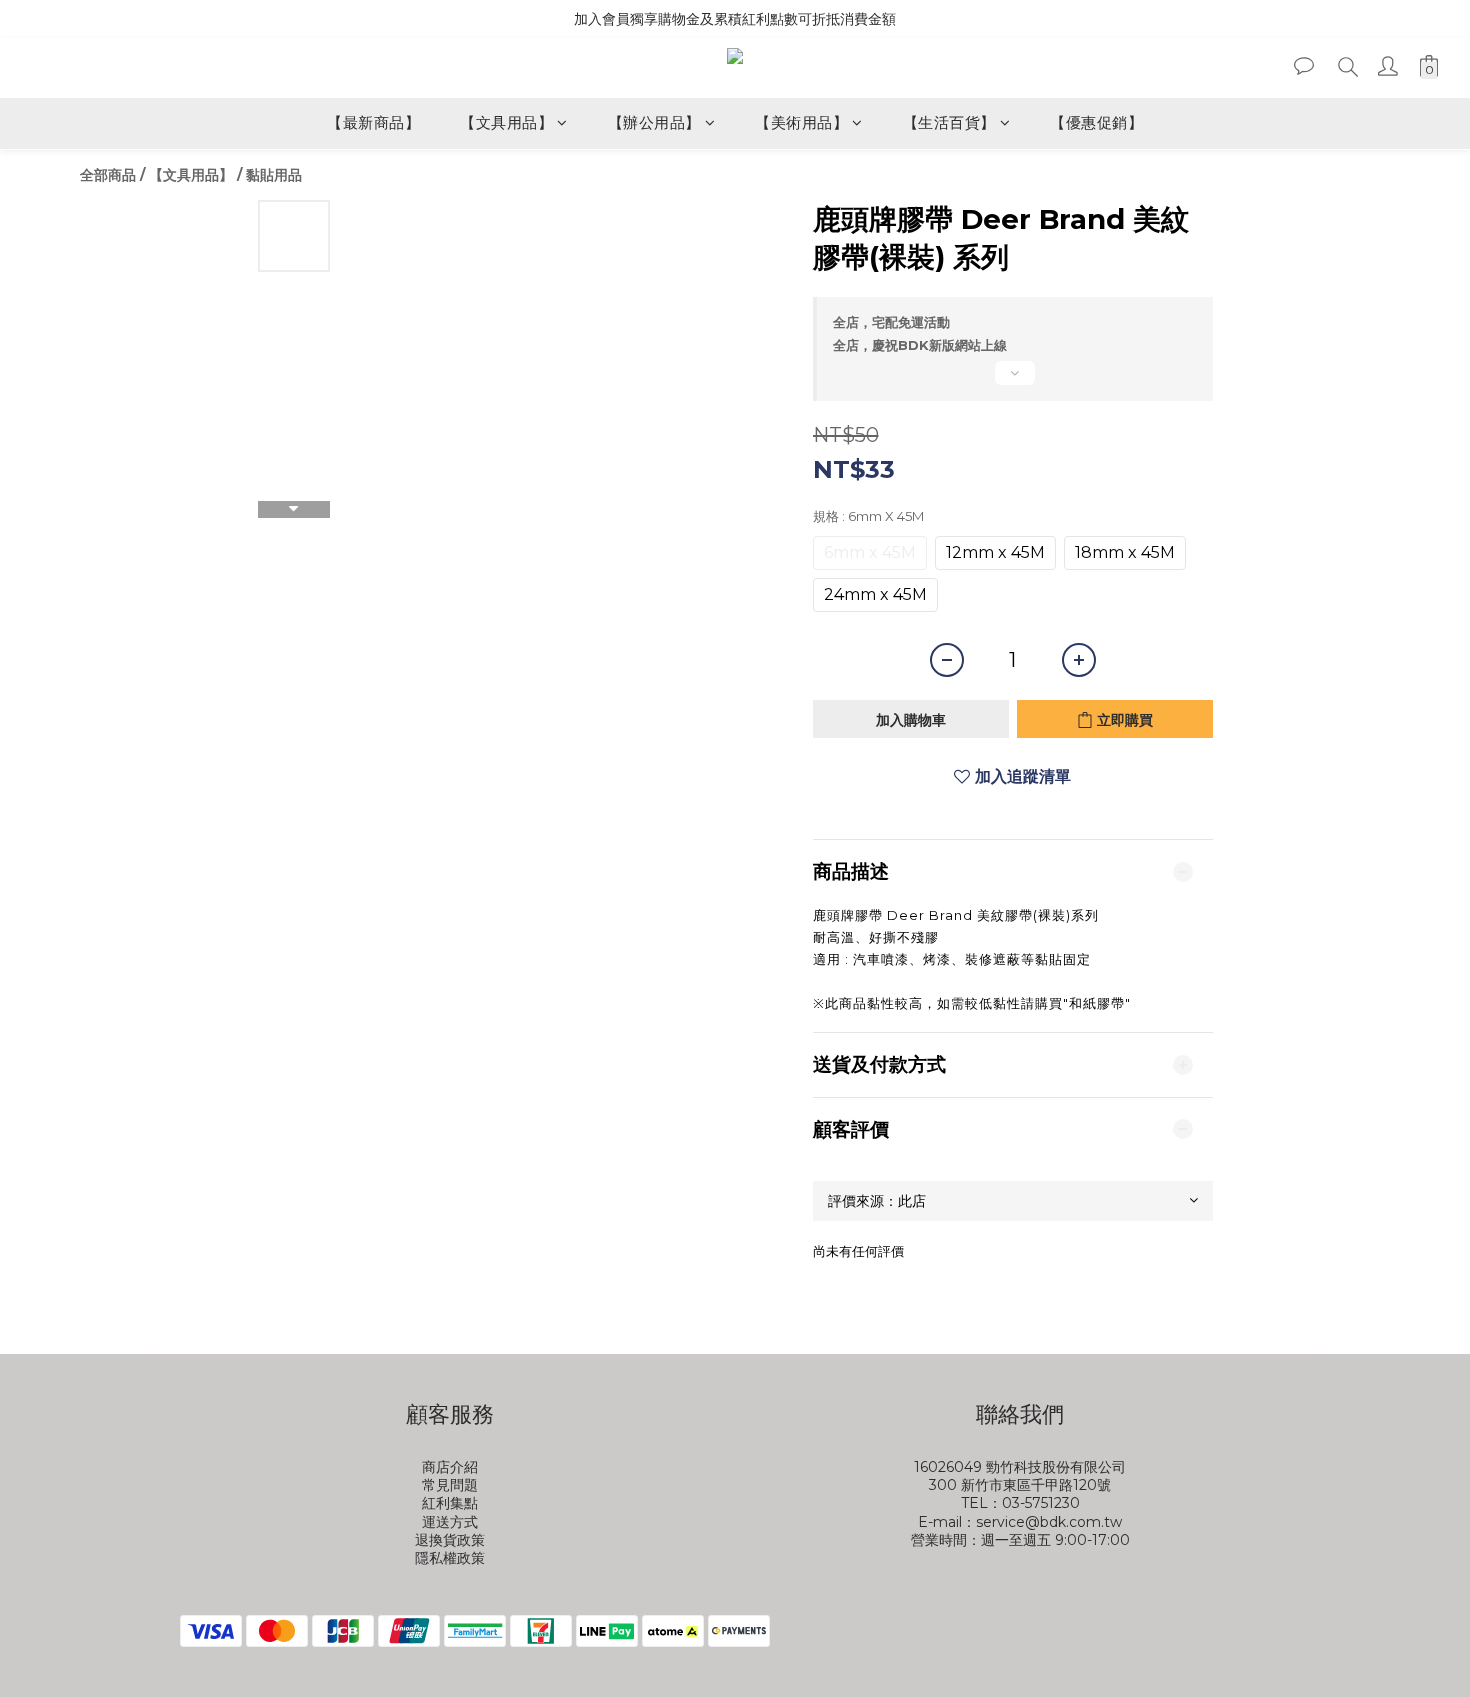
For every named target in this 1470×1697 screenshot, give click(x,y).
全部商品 (108, 175)
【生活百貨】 (949, 122)
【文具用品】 (506, 122)
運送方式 (450, 1522)
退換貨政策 (450, 1540)
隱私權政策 (450, 1558)
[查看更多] (1013, 381)
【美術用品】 (801, 122)
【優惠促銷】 (1096, 122)
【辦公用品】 (654, 122)
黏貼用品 (274, 175)
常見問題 (450, 1485)
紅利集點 (450, 1503)
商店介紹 (450, 1467)
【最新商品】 (373, 122)
